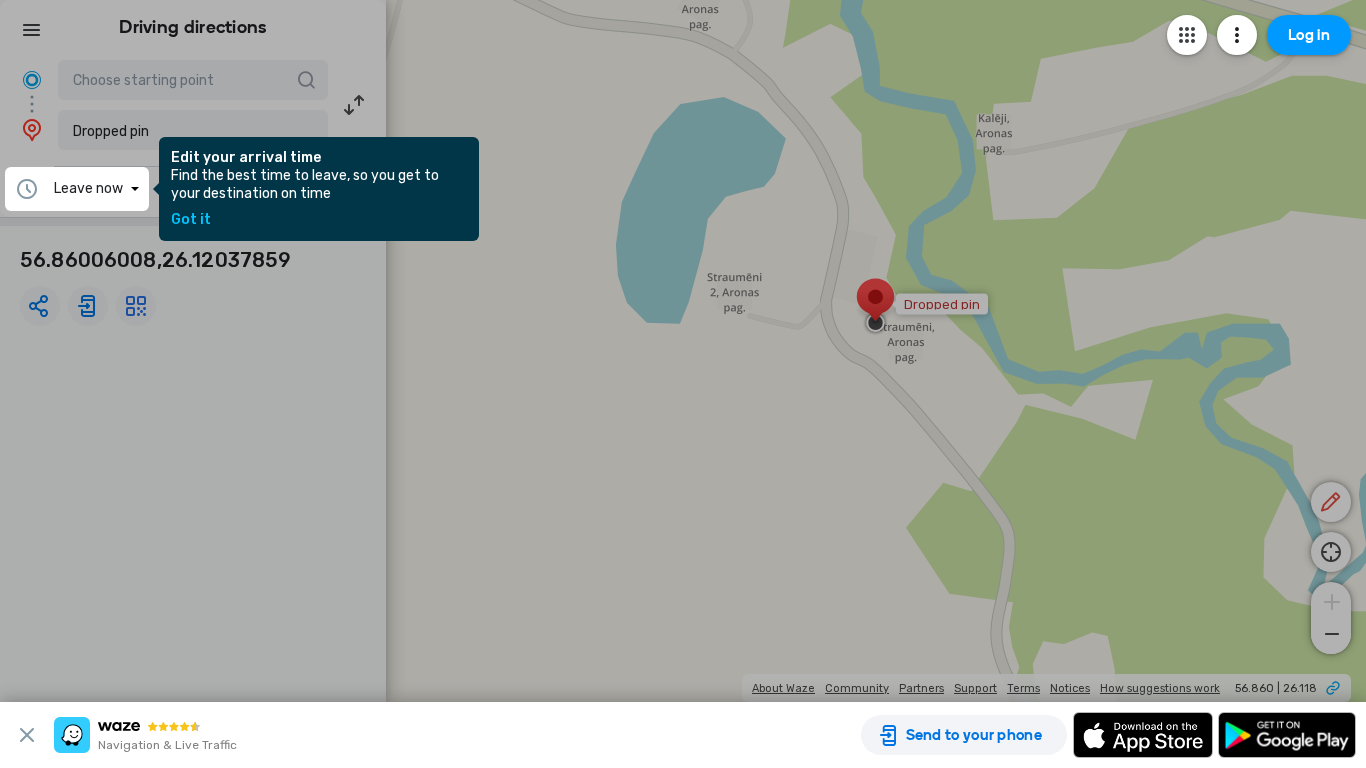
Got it (191, 220)
